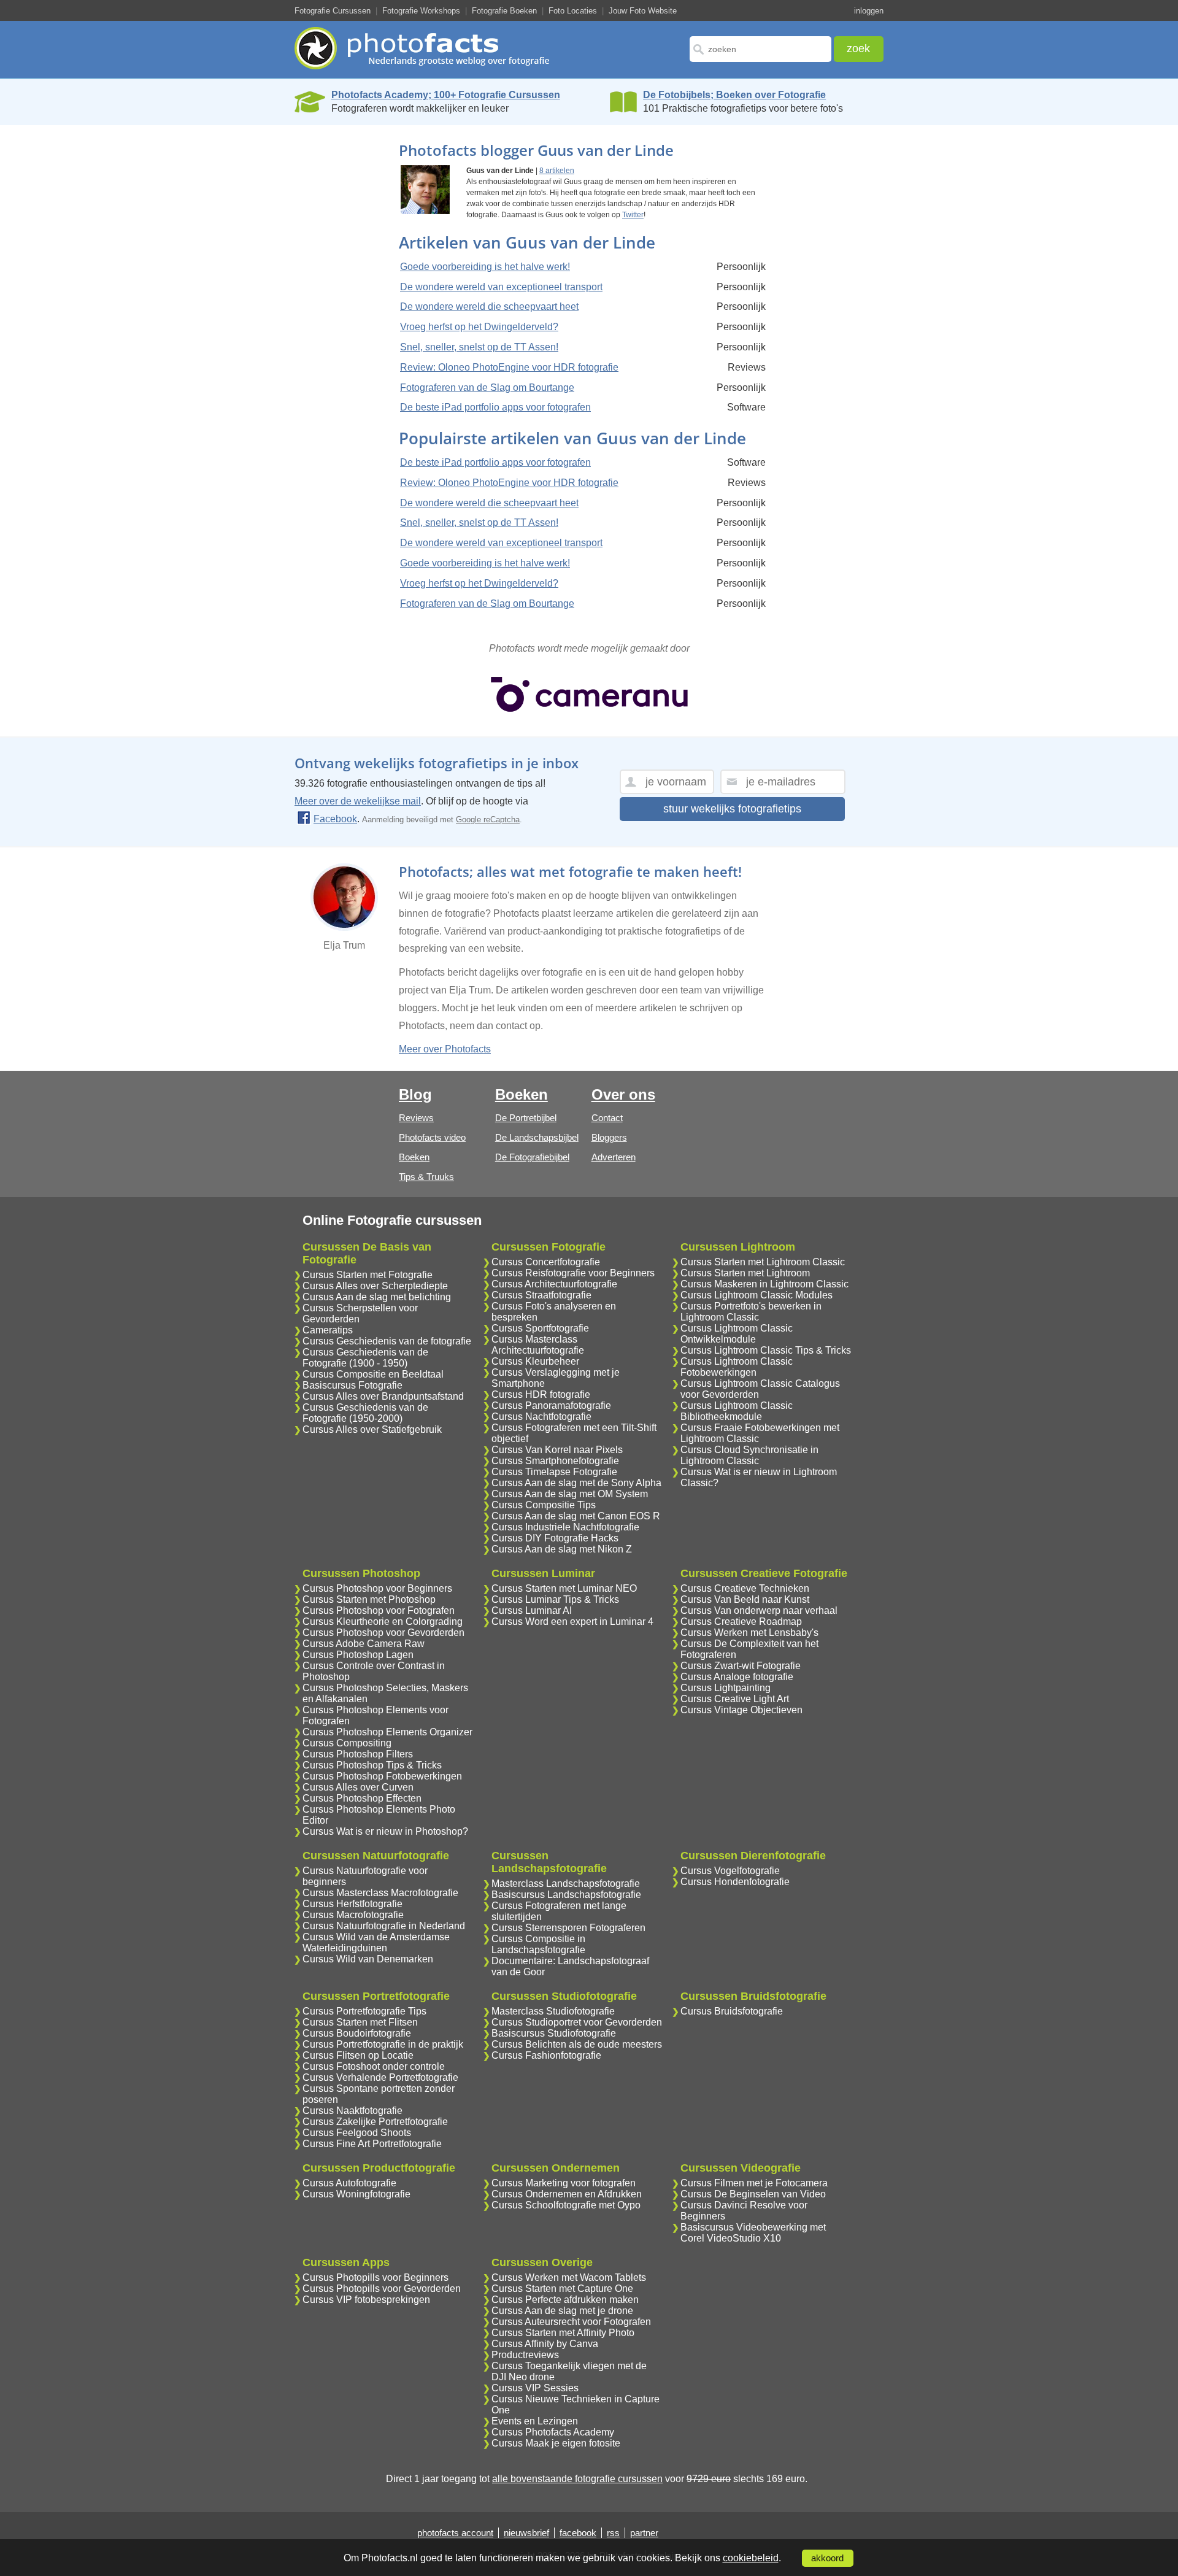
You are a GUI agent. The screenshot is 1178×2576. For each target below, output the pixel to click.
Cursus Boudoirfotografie (357, 2033)
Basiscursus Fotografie (352, 1385)
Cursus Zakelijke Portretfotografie (375, 2122)
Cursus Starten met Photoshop (369, 1599)
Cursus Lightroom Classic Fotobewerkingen (737, 1367)
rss (613, 2533)
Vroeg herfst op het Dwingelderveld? (479, 327)
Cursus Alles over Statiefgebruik (372, 1429)
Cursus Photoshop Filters (358, 1754)
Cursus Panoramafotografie (551, 1406)
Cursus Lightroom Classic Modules (756, 1295)
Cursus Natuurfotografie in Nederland (384, 1926)
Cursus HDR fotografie (541, 1394)
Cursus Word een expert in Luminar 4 (572, 1622)
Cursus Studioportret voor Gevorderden (577, 2022)
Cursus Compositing (347, 1743)
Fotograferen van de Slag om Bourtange (487, 388)
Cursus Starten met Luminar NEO (564, 1588)
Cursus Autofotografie (349, 2183)
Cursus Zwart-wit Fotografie (741, 1666)
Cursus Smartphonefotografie (555, 1461)
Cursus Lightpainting (726, 1688)
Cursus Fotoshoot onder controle (374, 2066)
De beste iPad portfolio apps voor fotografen (495, 407)
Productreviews (525, 2355)
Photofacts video (432, 1137)
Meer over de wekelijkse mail (358, 801)
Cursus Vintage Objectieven (741, 1710)
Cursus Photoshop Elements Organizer (387, 1732)
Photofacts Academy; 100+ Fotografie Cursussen (446, 95)
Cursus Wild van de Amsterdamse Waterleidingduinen (376, 1942)
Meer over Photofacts (445, 1049)
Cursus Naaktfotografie (352, 2111)
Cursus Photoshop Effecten (362, 1798)
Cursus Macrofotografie (353, 1915)
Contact (607, 1118)
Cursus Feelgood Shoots (357, 2133)
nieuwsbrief (526, 2533)
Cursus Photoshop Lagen (358, 1655)
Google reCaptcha (488, 819)
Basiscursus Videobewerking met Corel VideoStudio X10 (753, 2233)
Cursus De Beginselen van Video (753, 2194)
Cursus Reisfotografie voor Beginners (573, 1273)
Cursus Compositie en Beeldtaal (373, 1374)
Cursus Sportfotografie (540, 1328)
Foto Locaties (573, 11)
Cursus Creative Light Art (735, 1699)
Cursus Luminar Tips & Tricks (555, 1599)
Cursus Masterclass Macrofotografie (380, 1893)
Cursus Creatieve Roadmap (741, 1622)
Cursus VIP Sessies (535, 2388)
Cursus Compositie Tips (544, 1505)
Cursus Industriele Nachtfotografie (565, 1527)
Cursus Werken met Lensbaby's (749, 1633)
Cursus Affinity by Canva (545, 2344)
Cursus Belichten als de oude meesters (577, 2044)
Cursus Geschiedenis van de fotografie (387, 1341)
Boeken (414, 1157)
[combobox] (760, 49)
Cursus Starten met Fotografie (368, 1275)
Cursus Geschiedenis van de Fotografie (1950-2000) (365, 1413)
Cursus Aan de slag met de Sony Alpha (576, 1483)
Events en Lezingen (535, 2421)
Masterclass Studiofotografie (553, 2011)
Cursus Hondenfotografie (735, 1882)
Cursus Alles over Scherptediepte (375, 1286)
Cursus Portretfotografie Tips (364, 2011)
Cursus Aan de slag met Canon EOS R (576, 1516)
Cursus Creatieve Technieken (745, 1588)
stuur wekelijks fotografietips (732, 809)
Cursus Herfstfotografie (352, 1904)
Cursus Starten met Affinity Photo (563, 2333)
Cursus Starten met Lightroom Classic (763, 1262)
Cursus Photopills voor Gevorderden (382, 2289)
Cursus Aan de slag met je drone (562, 2311)
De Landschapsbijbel (537, 1137)
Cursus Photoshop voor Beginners (377, 1588)
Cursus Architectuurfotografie (554, 1284)
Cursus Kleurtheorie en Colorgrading (383, 1622)
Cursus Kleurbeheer (535, 1361)
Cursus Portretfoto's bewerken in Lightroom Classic (751, 1312)
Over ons (623, 1094)
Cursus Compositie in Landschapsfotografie (538, 1944)
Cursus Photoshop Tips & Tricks (372, 1765)
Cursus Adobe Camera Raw (364, 1644)
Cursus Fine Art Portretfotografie (372, 2144)
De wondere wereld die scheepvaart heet (489, 307)
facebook (578, 2533)
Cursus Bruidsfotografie (732, 2011)
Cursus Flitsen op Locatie (358, 2055)
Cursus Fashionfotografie (546, 2055)
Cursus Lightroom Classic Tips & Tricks (766, 1350)
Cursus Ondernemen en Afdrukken (567, 2194)
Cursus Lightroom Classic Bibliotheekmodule (737, 1411)
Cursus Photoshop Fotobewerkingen (382, 1776)
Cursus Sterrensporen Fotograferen (568, 1928)
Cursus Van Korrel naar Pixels (557, 1450)
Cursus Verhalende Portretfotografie (380, 2077)
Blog (415, 1094)
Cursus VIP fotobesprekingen (366, 2300)
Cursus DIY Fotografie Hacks (555, 1538)
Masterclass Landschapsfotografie (566, 1884)
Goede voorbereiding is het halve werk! (485, 267)
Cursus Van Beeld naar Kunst (745, 1599)
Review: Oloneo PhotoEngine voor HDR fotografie (509, 367)
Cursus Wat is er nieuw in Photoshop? (385, 1831)
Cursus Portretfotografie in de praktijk (383, 2044)
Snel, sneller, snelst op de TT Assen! (479, 347)
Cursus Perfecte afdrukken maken (565, 2300)
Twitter (633, 215)
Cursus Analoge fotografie (737, 1677)
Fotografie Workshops (421, 11)
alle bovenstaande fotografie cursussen (577, 2479)
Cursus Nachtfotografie (541, 1417)
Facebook (335, 819)
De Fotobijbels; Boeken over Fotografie (734, 95)
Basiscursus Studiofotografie (554, 2033)
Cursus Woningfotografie (356, 2194)
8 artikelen (557, 171)
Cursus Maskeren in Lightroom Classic (764, 1284)
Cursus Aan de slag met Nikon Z (562, 1549)
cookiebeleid (751, 2558)
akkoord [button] (827, 2558)
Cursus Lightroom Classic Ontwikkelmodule (737, 1334)
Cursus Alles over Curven (358, 1787)
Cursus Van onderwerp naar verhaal (759, 1610)
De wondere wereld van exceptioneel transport (501, 287)
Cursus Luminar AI (532, 1610)
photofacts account (455, 2533)
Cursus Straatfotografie (541, 1295)
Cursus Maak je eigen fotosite (556, 2443)
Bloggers (609, 1137)
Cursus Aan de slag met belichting (377, 1297)
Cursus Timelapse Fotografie (554, 1472)
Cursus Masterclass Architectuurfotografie (538, 1345)
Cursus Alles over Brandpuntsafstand (383, 1396)
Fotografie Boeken (504, 11)
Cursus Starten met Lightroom (745, 1273)
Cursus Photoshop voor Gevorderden (383, 1633)
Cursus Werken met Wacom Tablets (569, 2277)
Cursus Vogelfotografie (730, 1871)
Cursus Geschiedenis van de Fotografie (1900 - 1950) (365, 1358)
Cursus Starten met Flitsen (360, 2022)
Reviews (416, 1118)
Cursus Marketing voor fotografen (564, 2183)
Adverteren (614, 1157)
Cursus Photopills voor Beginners (375, 2277)
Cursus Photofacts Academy (553, 2432)
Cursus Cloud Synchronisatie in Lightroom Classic (749, 1455)
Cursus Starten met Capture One (562, 2289)
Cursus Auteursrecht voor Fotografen (571, 2322)
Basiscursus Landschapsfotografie (566, 1895)
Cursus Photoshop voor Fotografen (379, 1610)
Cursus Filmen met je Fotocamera (754, 2183)
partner (644, 2533)
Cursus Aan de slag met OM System (570, 1494)
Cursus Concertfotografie (546, 1262)
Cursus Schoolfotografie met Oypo (566, 2205)
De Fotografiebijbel (532, 1157)
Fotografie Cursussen (333, 11)
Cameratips (328, 1330)
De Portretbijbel (526, 1118)
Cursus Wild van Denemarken (368, 1959)
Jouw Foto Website (643, 11)
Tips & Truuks (426, 1177)
